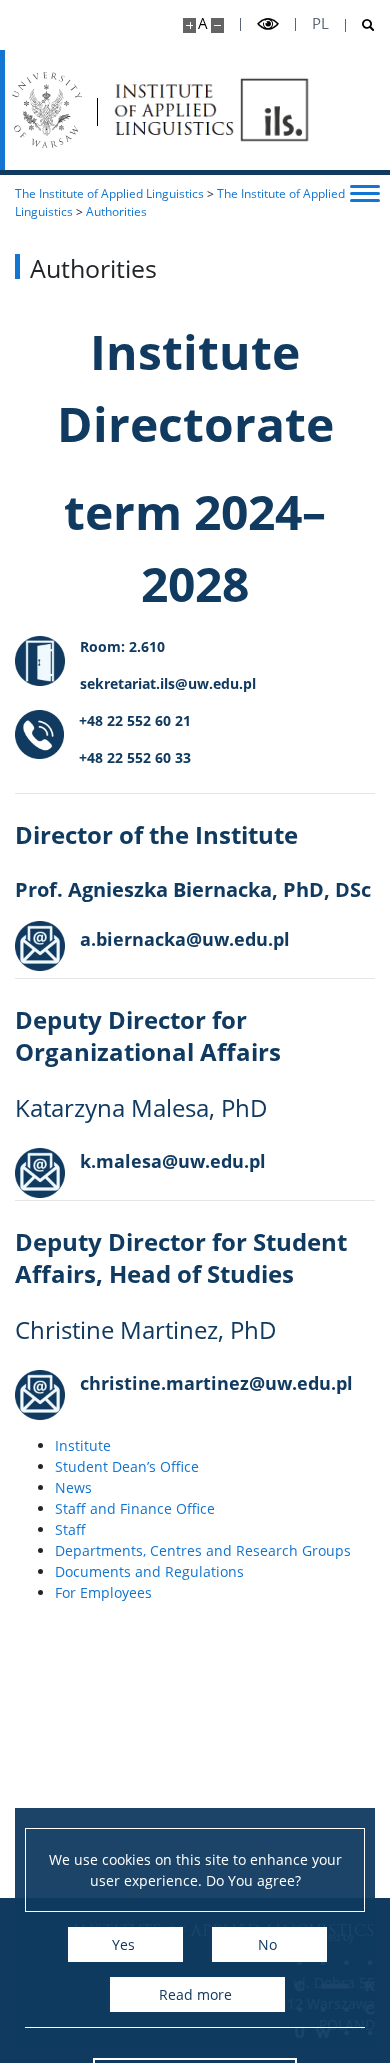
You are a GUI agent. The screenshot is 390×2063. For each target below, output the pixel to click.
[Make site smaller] (217, 25)
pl (320, 23)
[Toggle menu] (365, 192)
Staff (70, 1529)
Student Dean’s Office (127, 1466)
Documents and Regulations (149, 1571)
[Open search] (360, 25)
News (73, 1487)
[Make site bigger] (189, 25)
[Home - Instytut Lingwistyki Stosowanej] (212, 110)
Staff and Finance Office (135, 1508)
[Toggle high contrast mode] (268, 24)
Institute (83, 1445)
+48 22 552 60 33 (135, 757)
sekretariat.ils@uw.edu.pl (168, 683)
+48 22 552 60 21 (135, 720)
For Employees (103, 1592)
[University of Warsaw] (47, 110)
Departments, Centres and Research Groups (203, 1550)
